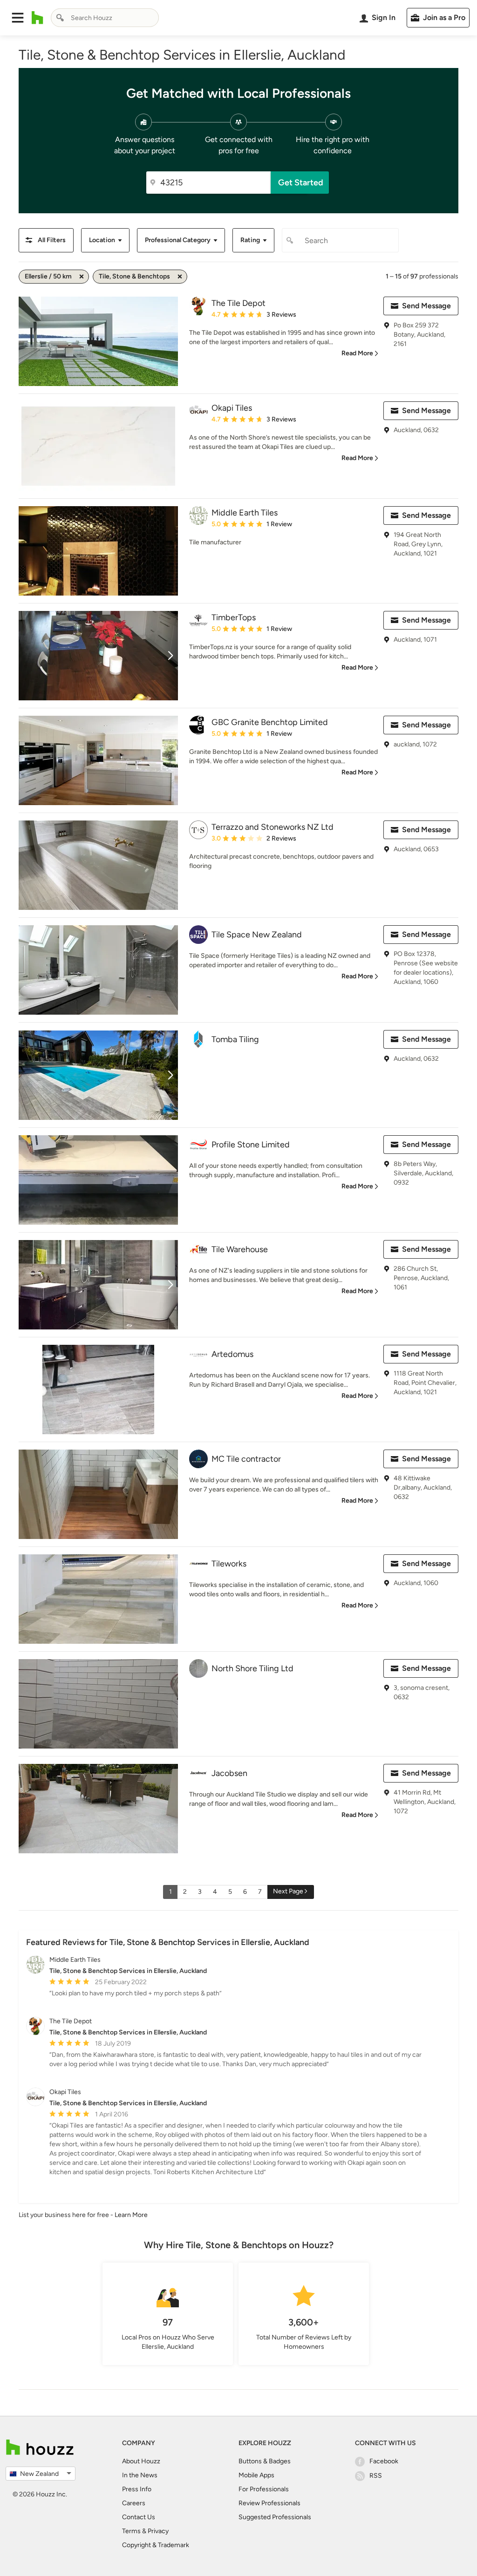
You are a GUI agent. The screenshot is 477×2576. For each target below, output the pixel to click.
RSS (376, 2476)
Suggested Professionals (275, 2517)
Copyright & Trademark (156, 2545)
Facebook (384, 2461)
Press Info (137, 2489)
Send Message (426, 306)
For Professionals (264, 2489)
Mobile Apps (256, 2475)
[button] (18, 18)
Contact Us (139, 2517)
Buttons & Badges (265, 2461)
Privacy (158, 2531)
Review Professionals (269, 2503)
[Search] (60, 18)
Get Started (301, 183)
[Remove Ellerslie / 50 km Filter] (82, 277)
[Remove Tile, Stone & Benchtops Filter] (180, 277)
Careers (134, 2503)
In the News (140, 2475)
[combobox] (105, 18)
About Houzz (141, 2461)
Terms (131, 2531)
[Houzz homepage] (37, 18)
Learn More (131, 2215)
